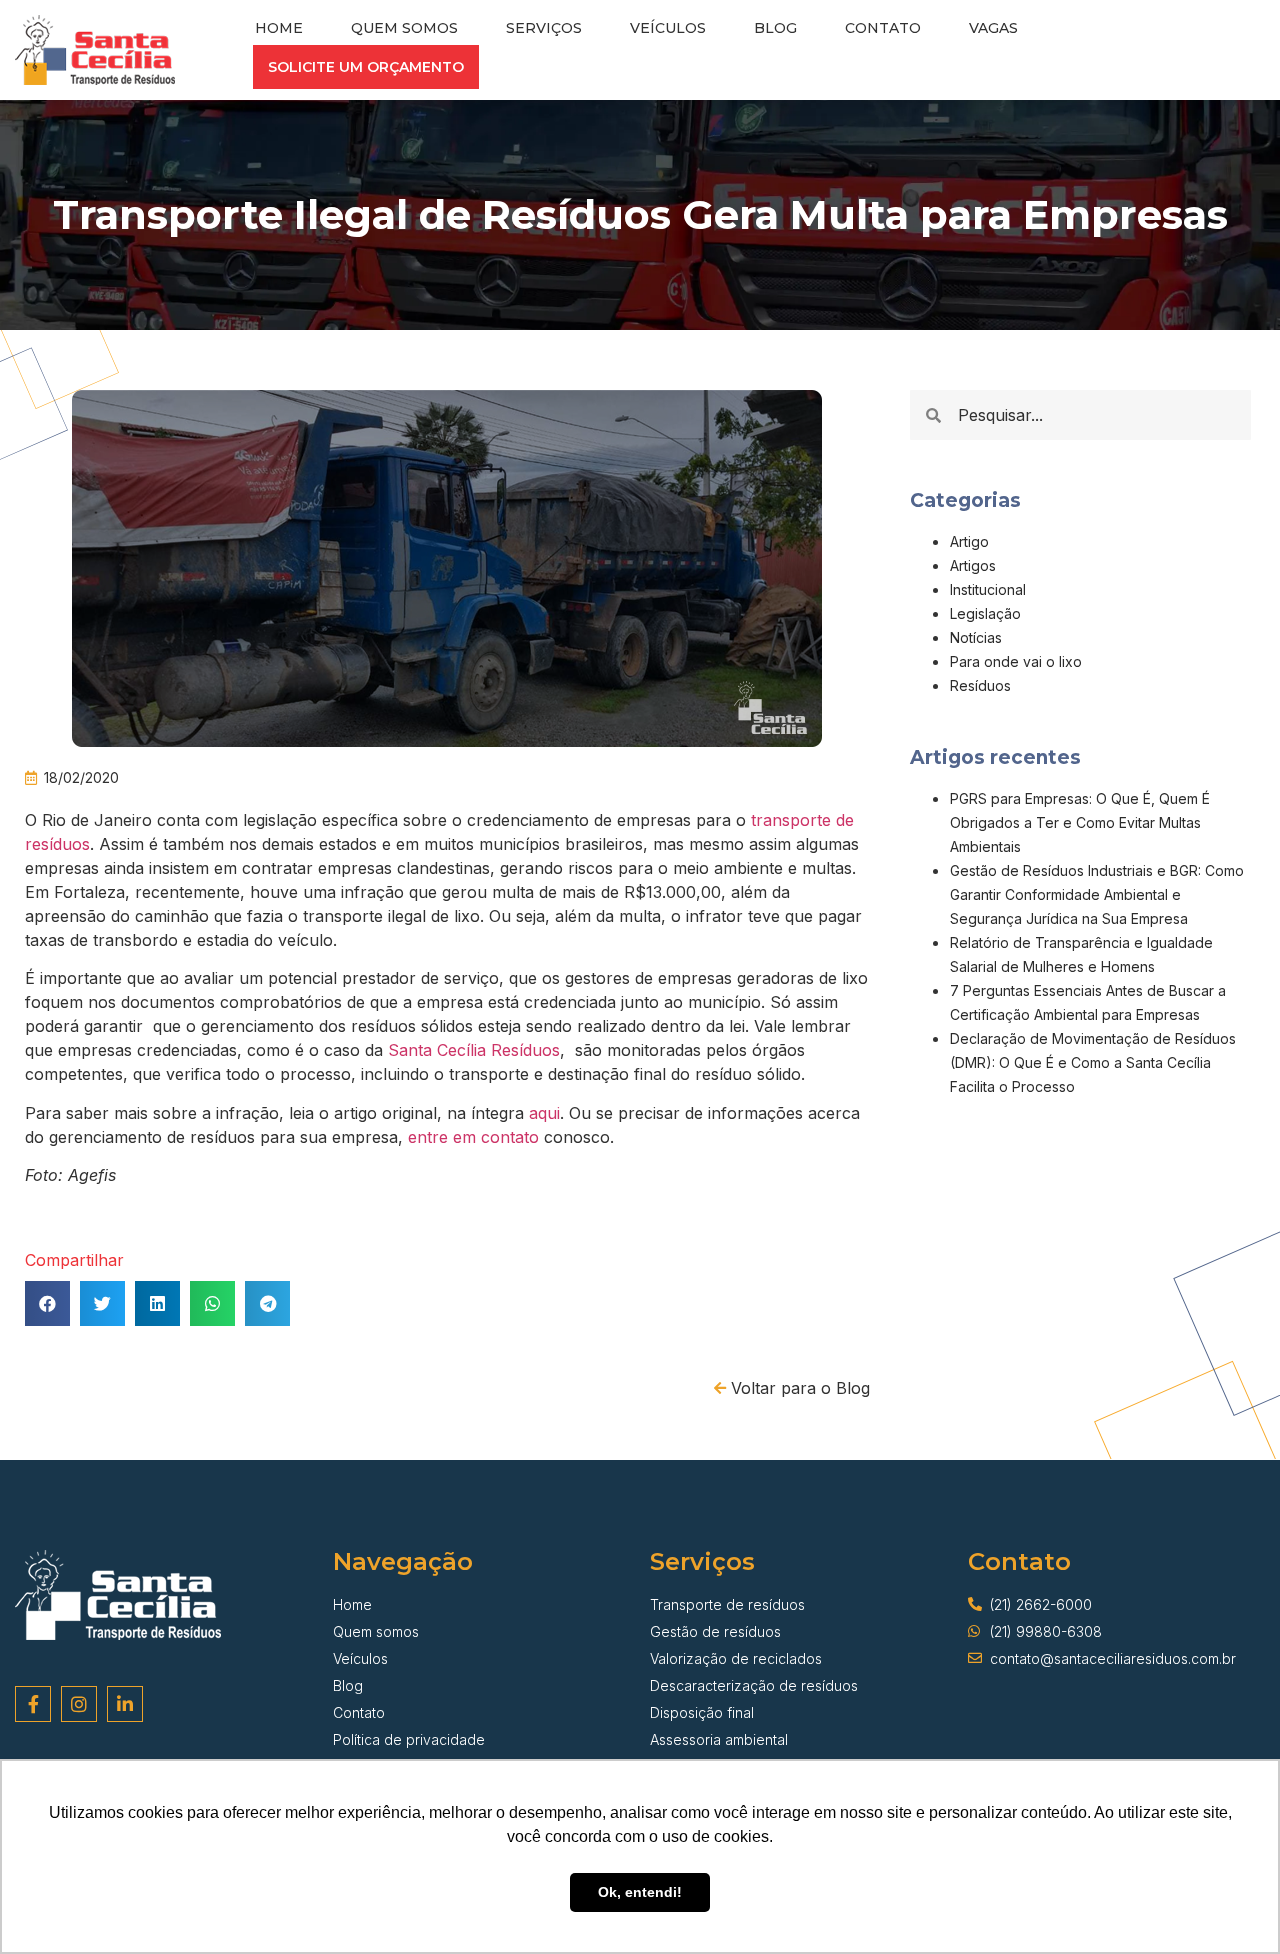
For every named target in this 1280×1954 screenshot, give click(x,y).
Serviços (544, 28)
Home (279, 28)
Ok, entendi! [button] (640, 1892)
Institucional (988, 589)
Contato (883, 28)
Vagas (993, 28)
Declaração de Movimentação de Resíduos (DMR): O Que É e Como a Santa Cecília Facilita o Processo (1093, 1062)
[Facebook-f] (33, 1704)
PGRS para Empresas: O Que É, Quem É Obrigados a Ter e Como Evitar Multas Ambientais (1080, 822)
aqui (544, 1113)
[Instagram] (79, 1704)
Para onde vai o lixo (1016, 661)
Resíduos (980, 685)
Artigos (973, 565)
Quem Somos (404, 28)
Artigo (969, 541)
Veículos (668, 28)
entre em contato (473, 1137)
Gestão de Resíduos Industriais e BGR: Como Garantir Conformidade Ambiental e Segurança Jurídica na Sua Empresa (1097, 894)
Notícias (976, 637)
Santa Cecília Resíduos (474, 1050)
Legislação (985, 613)
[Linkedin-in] (125, 1704)
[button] (366, 67)
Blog (775, 28)
